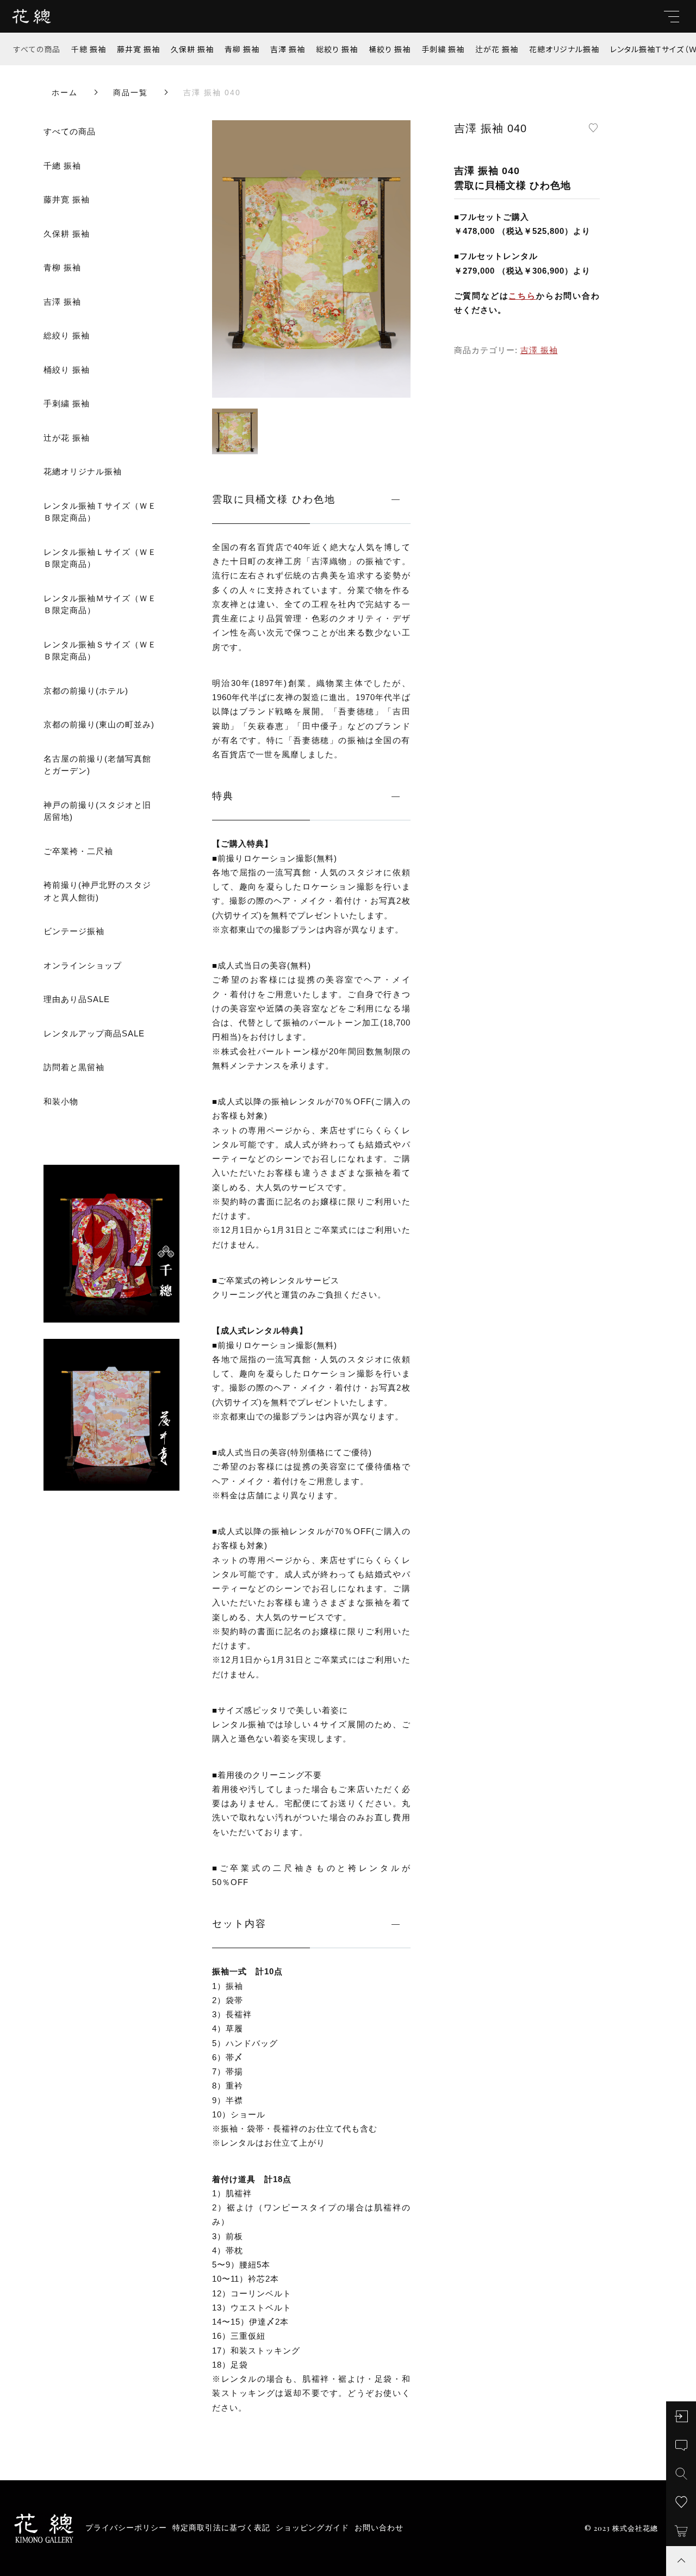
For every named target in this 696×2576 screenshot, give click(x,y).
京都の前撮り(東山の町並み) (99, 724)
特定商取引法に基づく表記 (221, 2528)
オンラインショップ (83, 965)
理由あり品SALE (77, 999)
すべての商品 (37, 49)
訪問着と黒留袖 (74, 1067)
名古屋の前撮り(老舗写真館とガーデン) (97, 765)
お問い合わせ (379, 2528)
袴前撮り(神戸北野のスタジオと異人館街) (97, 891)
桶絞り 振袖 (390, 49)
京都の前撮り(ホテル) (86, 691)
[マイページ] (681, 2416)
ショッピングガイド (312, 2528)
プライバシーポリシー (126, 2528)
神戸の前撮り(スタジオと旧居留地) (97, 811)
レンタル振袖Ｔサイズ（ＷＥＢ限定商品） (100, 512)
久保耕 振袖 (192, 49)
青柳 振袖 (242, 49)
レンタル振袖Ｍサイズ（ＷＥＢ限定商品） (100, 604)
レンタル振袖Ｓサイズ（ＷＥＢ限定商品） (100, 651)
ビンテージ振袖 (74, 931)
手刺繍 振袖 (443, 49)
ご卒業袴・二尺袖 (78, 851)
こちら (522, 296)
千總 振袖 (89, 49)
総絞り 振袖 (337, 49)
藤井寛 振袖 (138, 49)
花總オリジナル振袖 (564, 49)
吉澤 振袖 (288, 49)
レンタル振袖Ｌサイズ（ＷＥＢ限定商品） (100, 558)
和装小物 (61, 1101)
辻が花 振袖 (497, 49)
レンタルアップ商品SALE (94, 1033)
